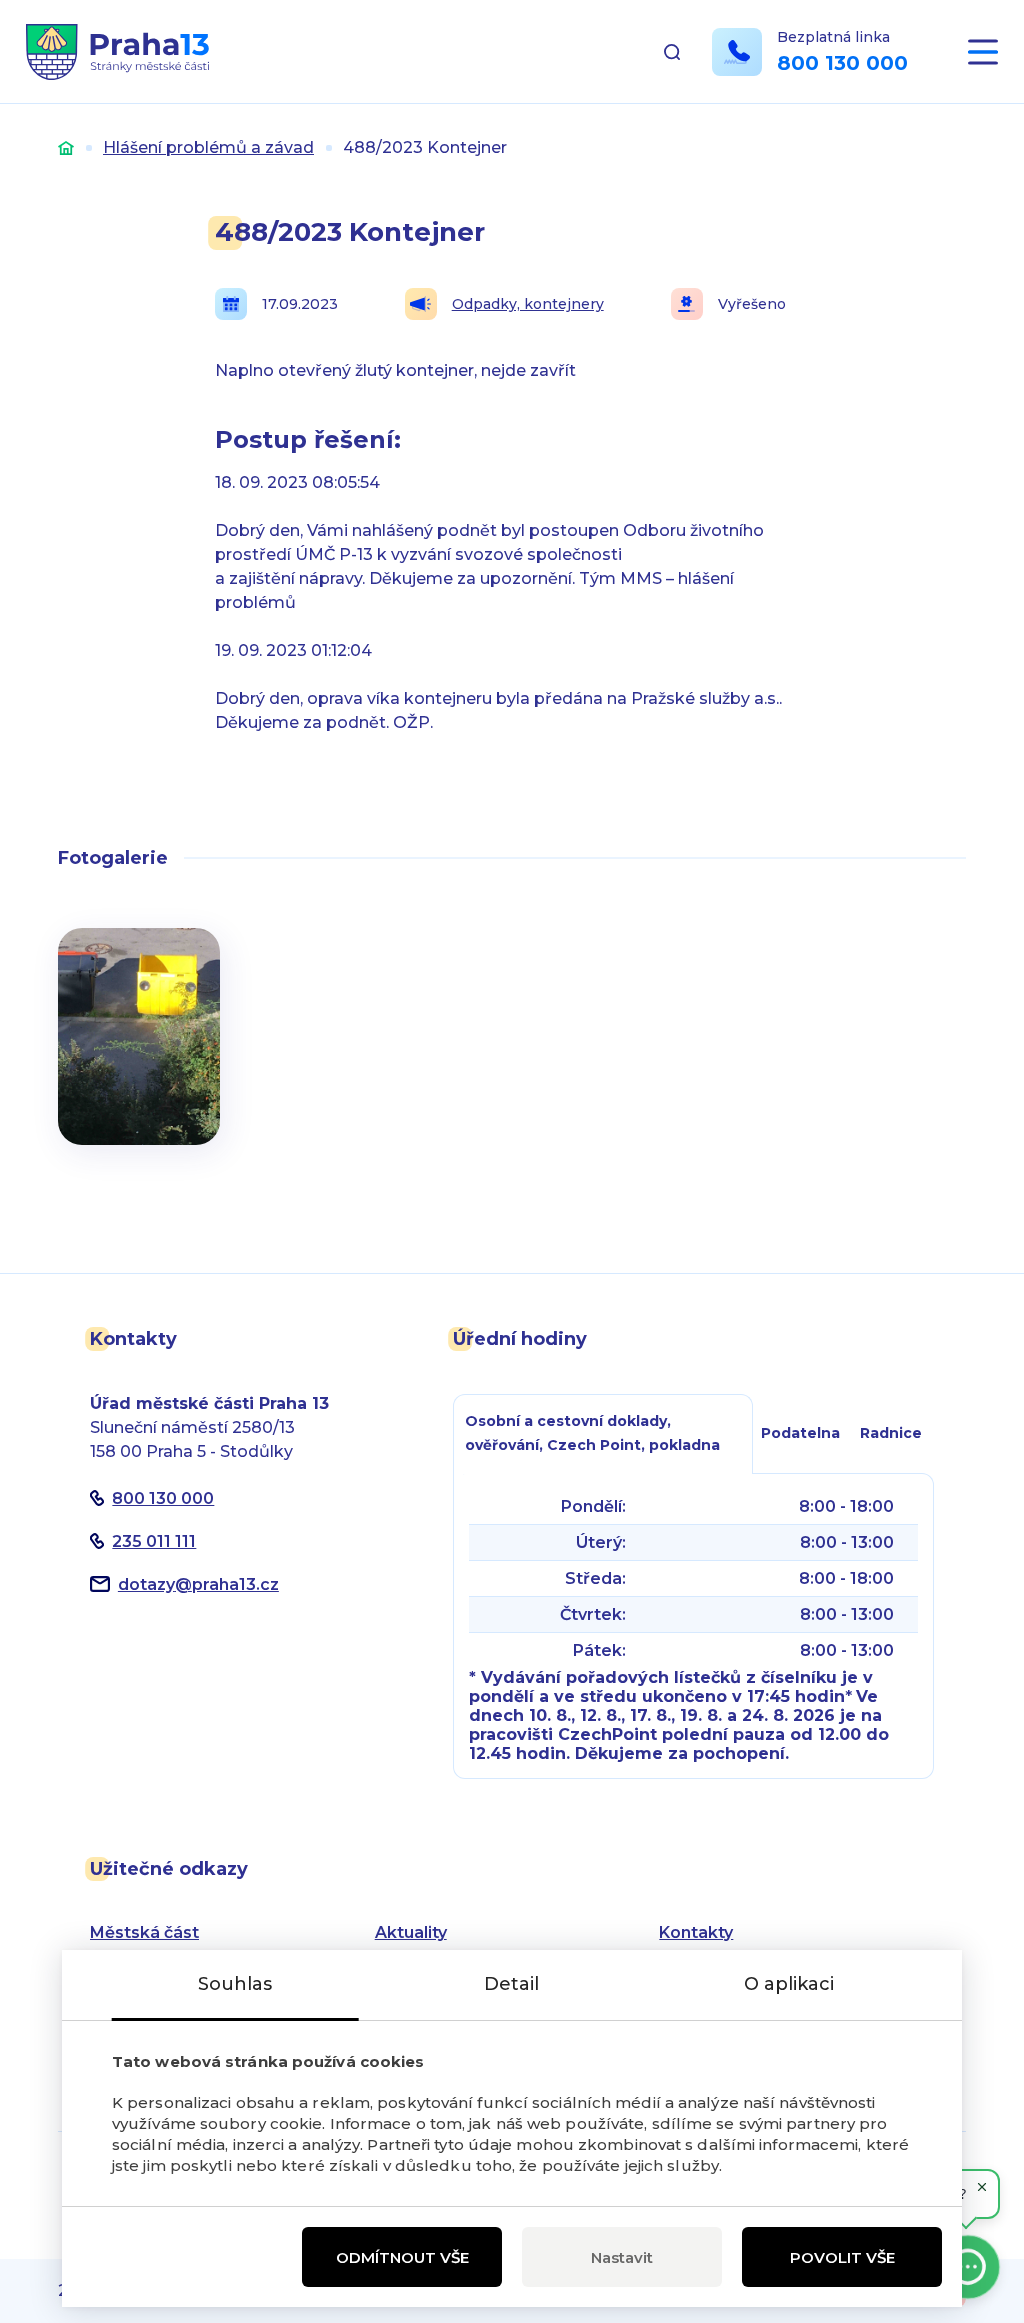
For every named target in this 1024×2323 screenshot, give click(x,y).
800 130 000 (842, 63)
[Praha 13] (117, 52)
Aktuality (411, 1932)
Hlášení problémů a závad (208, 147)
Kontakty (696, 1932)
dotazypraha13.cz (198, 1584)
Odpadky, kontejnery (528, 304)
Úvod (66, 147)
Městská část (144, 1932)
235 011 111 (154, 1541)
